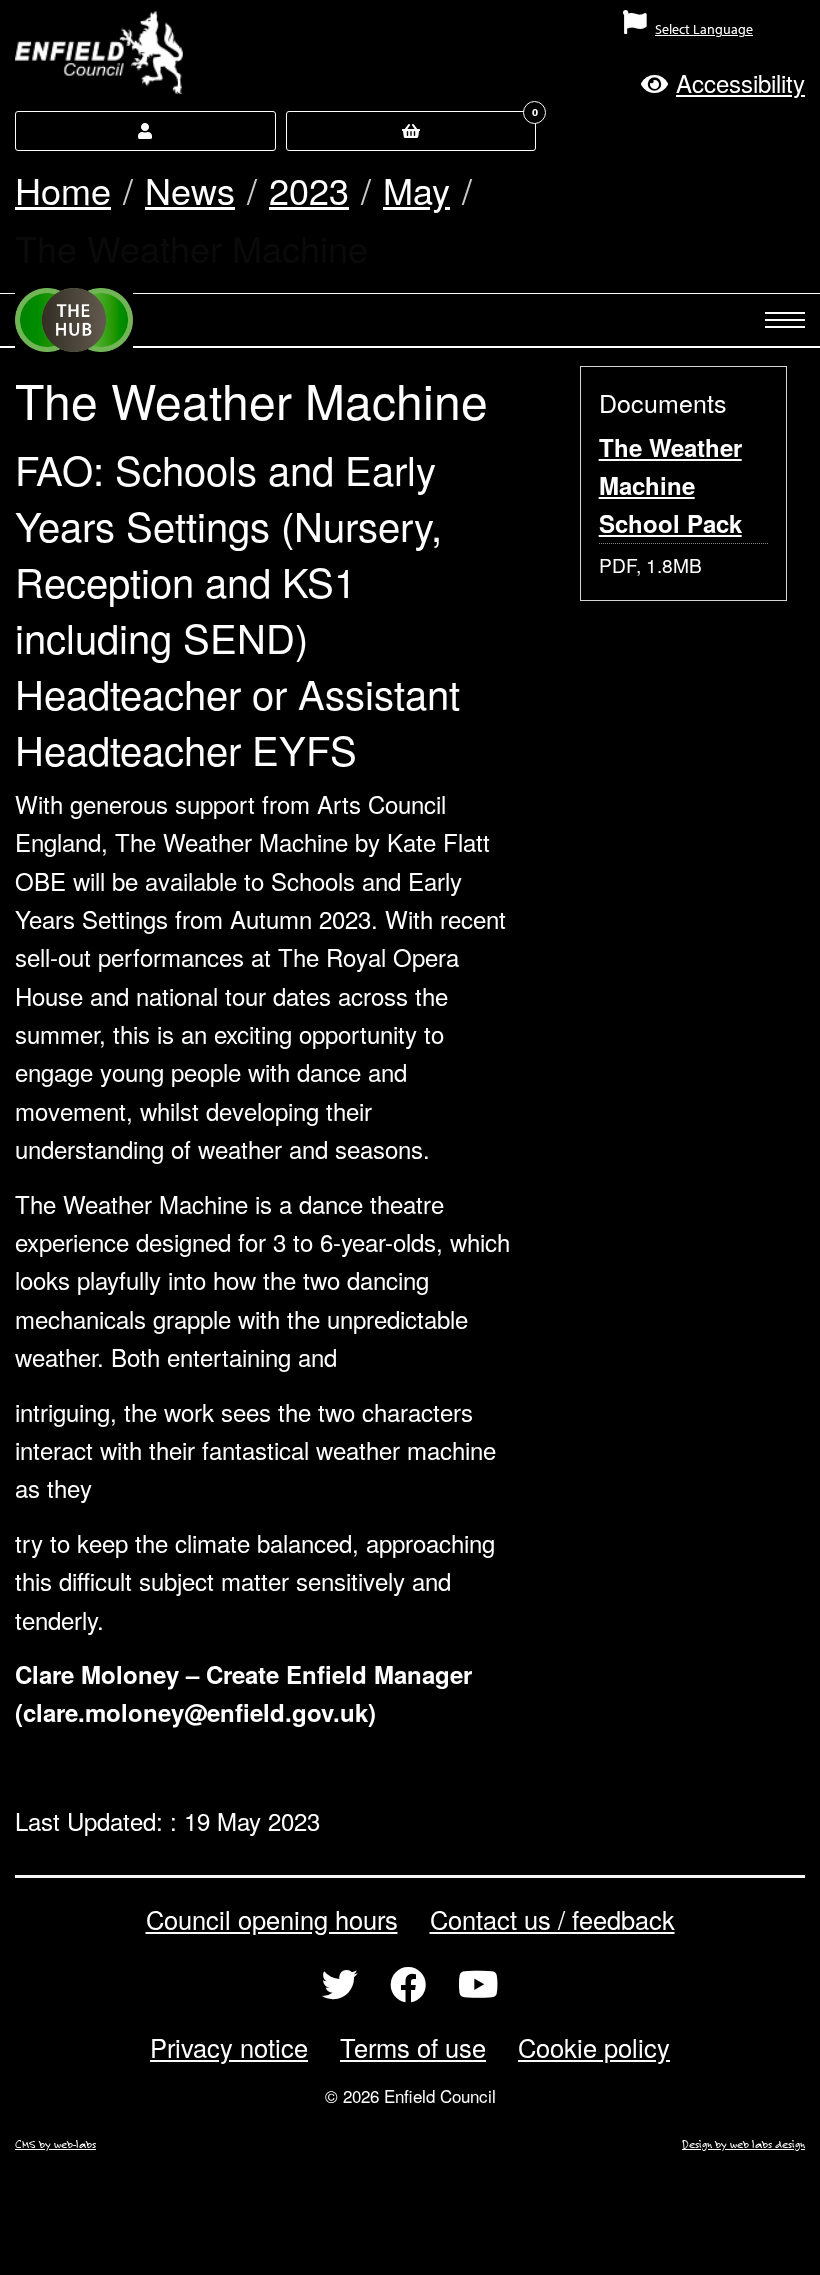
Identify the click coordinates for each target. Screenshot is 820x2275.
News (190, 189)
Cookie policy (594, 2047)
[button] (723, 82)
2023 (309, 189)
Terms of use (413, 2047)
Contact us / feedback (552, 1919)
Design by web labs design (743, 2144)
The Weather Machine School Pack (670, 485)
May (416, 189)
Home (63, 189)
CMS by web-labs (55, 2144)
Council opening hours (272, 1919)
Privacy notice (229, 2047)
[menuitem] (512, 37)
